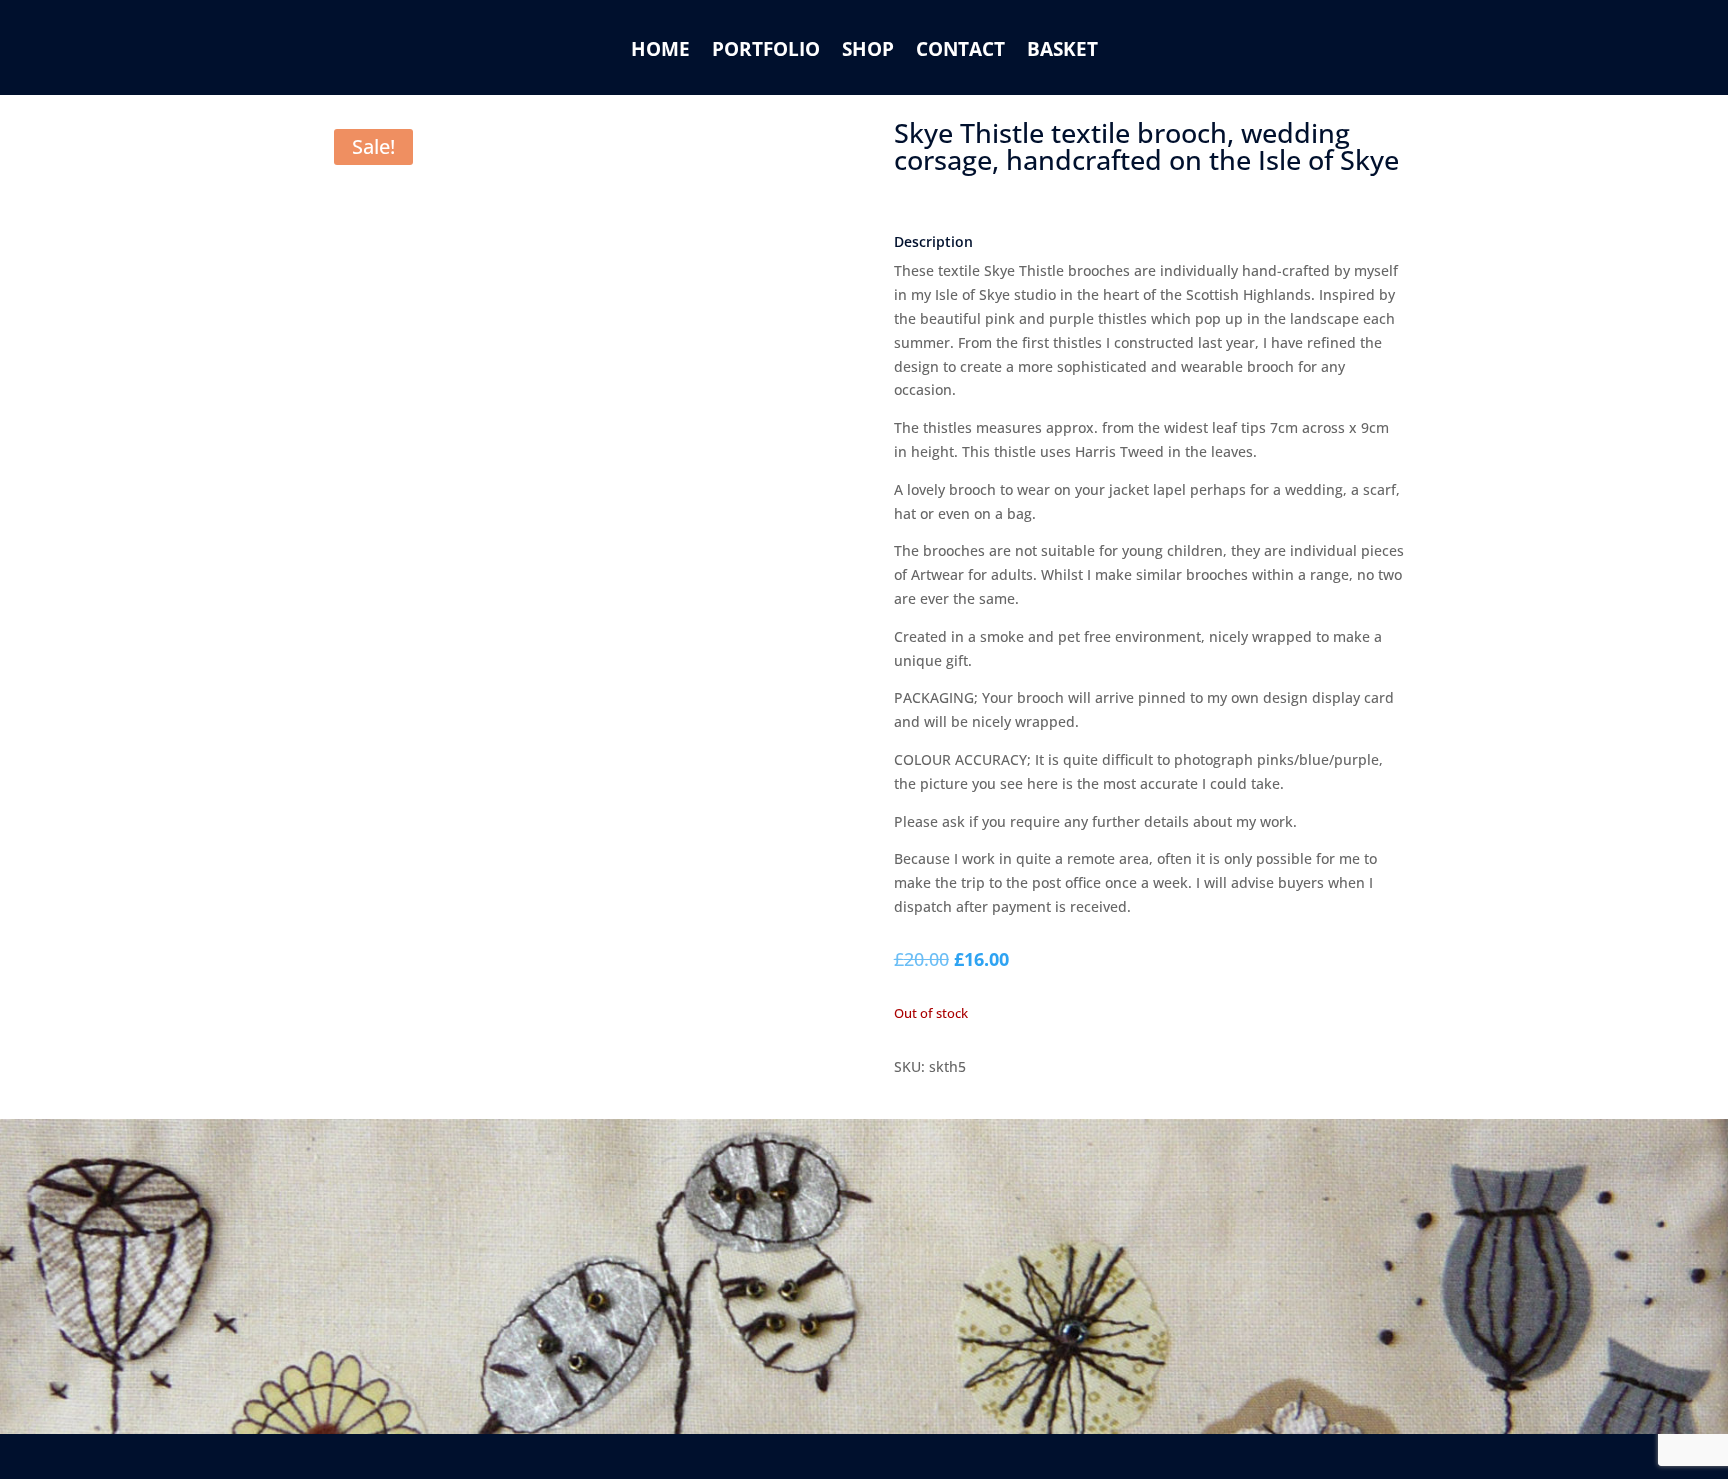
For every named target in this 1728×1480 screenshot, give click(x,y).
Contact (960, 52)
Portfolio (766, 52)
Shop (868, 52)
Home (660, 52)
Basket (1062, 52)
